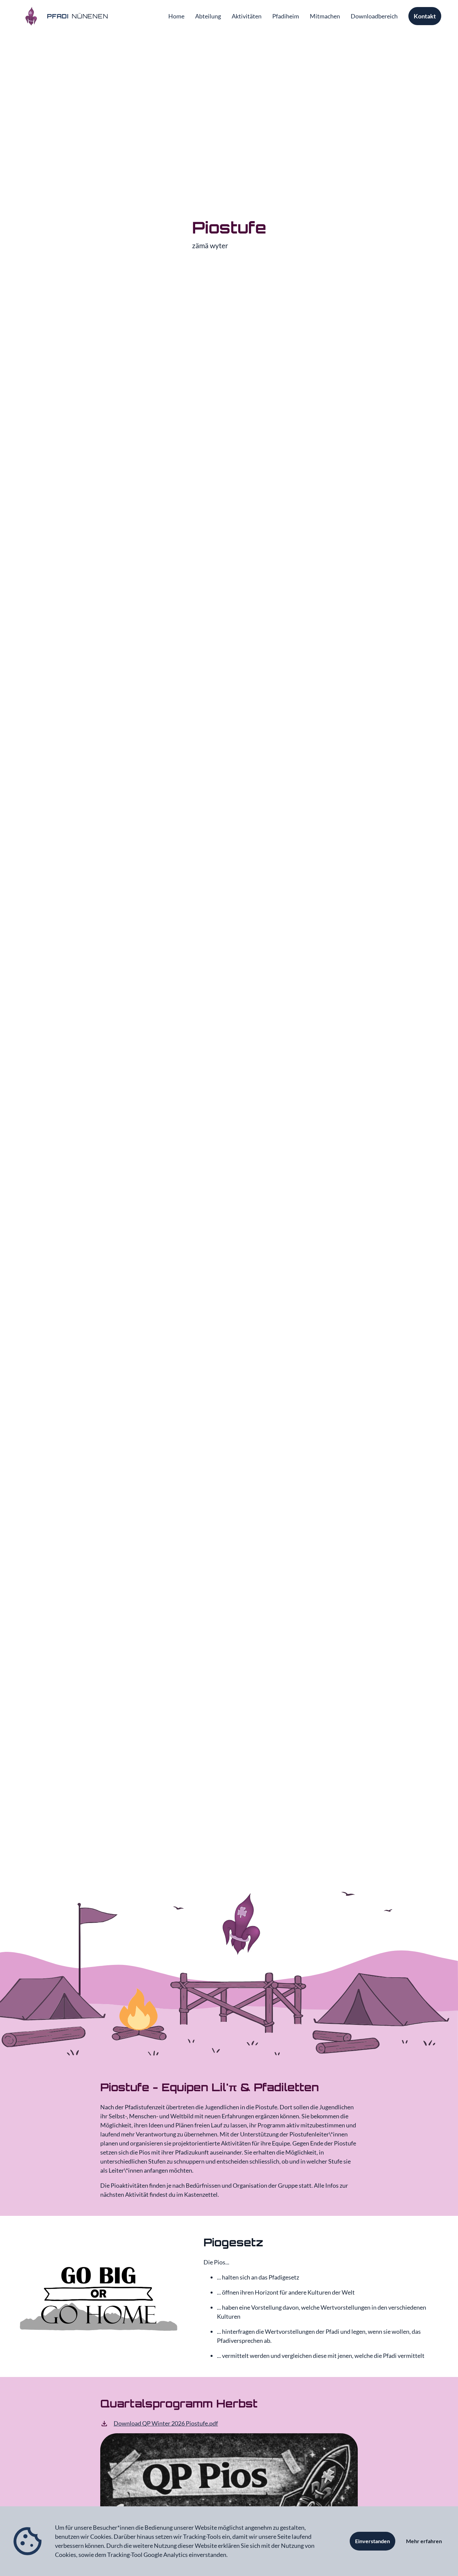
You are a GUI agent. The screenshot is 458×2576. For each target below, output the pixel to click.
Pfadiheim (286, 16)
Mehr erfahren (424, 2541)
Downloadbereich (374, 16)
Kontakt (425, 16)
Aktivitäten (247, 16)
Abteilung (208, 16)
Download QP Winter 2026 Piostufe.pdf (166, 2423)
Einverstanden (373, 2541)
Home (176, 16)
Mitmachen (325, 16)
